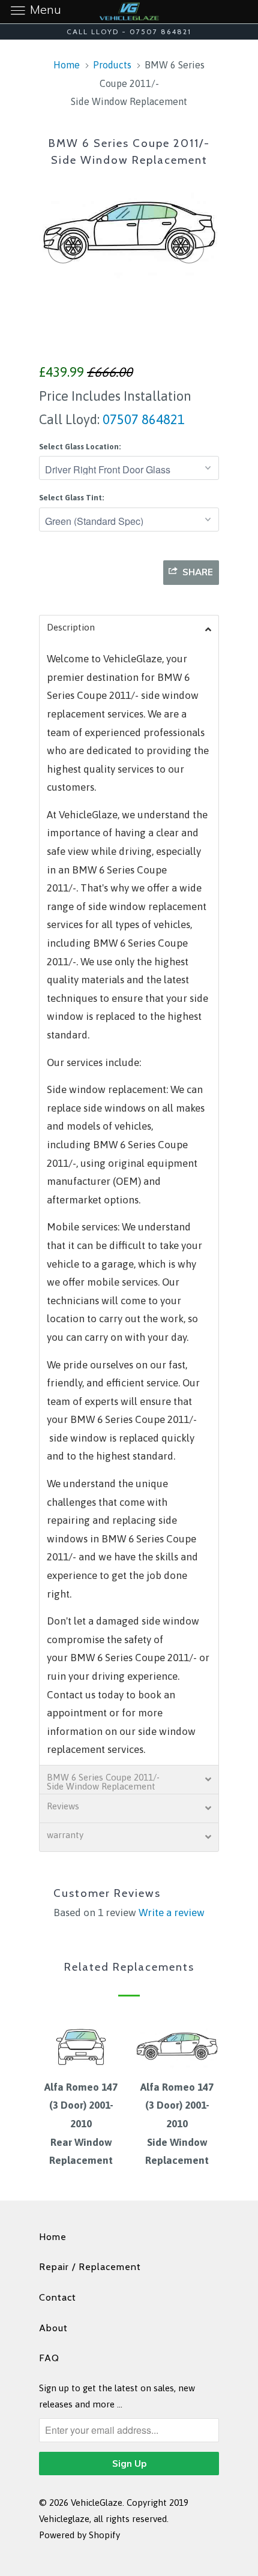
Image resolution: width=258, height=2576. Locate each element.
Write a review (172, 1913)
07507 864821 (142, 419)
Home (53, 2237)
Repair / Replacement (90, 2267)
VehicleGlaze (97, 2503)
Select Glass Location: (80, 447)
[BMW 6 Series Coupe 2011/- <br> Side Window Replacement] (129, 230)
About (53, 2328)
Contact (58, 2297)
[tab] (129, 629)
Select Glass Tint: (71, 498)
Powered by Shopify (79, 2535)
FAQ (49, 2358)
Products (112, 65)
